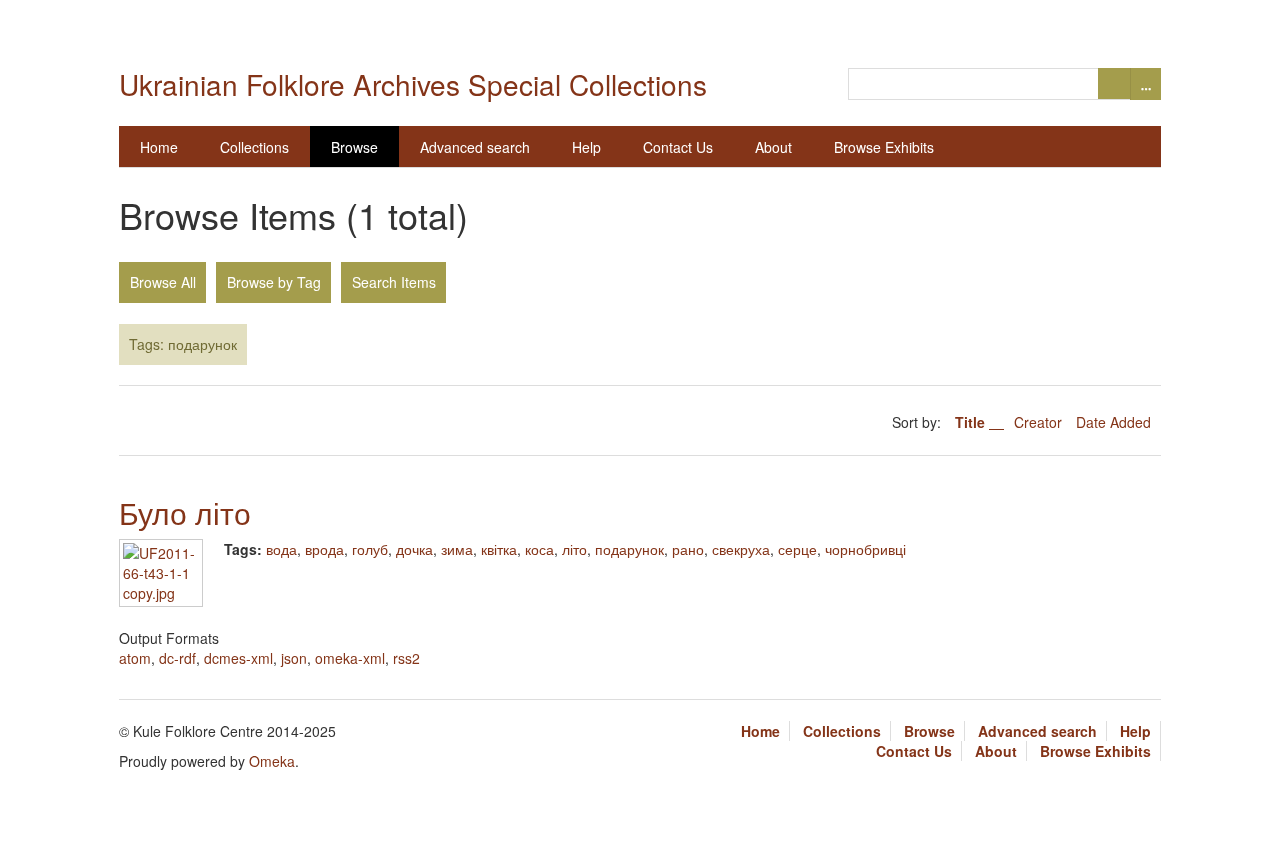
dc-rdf (177, 658)
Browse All (163, 282)
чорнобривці (865, 549)
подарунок (629, 549)
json (294, 658)
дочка (414, 549)
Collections (254, 147)
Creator (1040, 422)
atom (135, 658)
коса (539, 549)
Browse (354, 147)
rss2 (406, 658)
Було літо (185, 512)
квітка (499, 549)
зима (457, 549)
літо (574, 549)
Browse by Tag (274, 282)
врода (324, 549)
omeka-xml (350, 658)
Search (1114, 83)
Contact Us (678, 147)
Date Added (1113, 422)
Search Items (394, 282)
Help (586, 147)
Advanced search (475, 147)
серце (797, 549)
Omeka (272, 761)
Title (972, 422)
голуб (370, 549)
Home (159, 147)
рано (688, 549)
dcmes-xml (238, 658)
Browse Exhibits (884, 147)
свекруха (741, 549)
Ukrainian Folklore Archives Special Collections (413, 84)
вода (281, 549)
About (773, 147)
